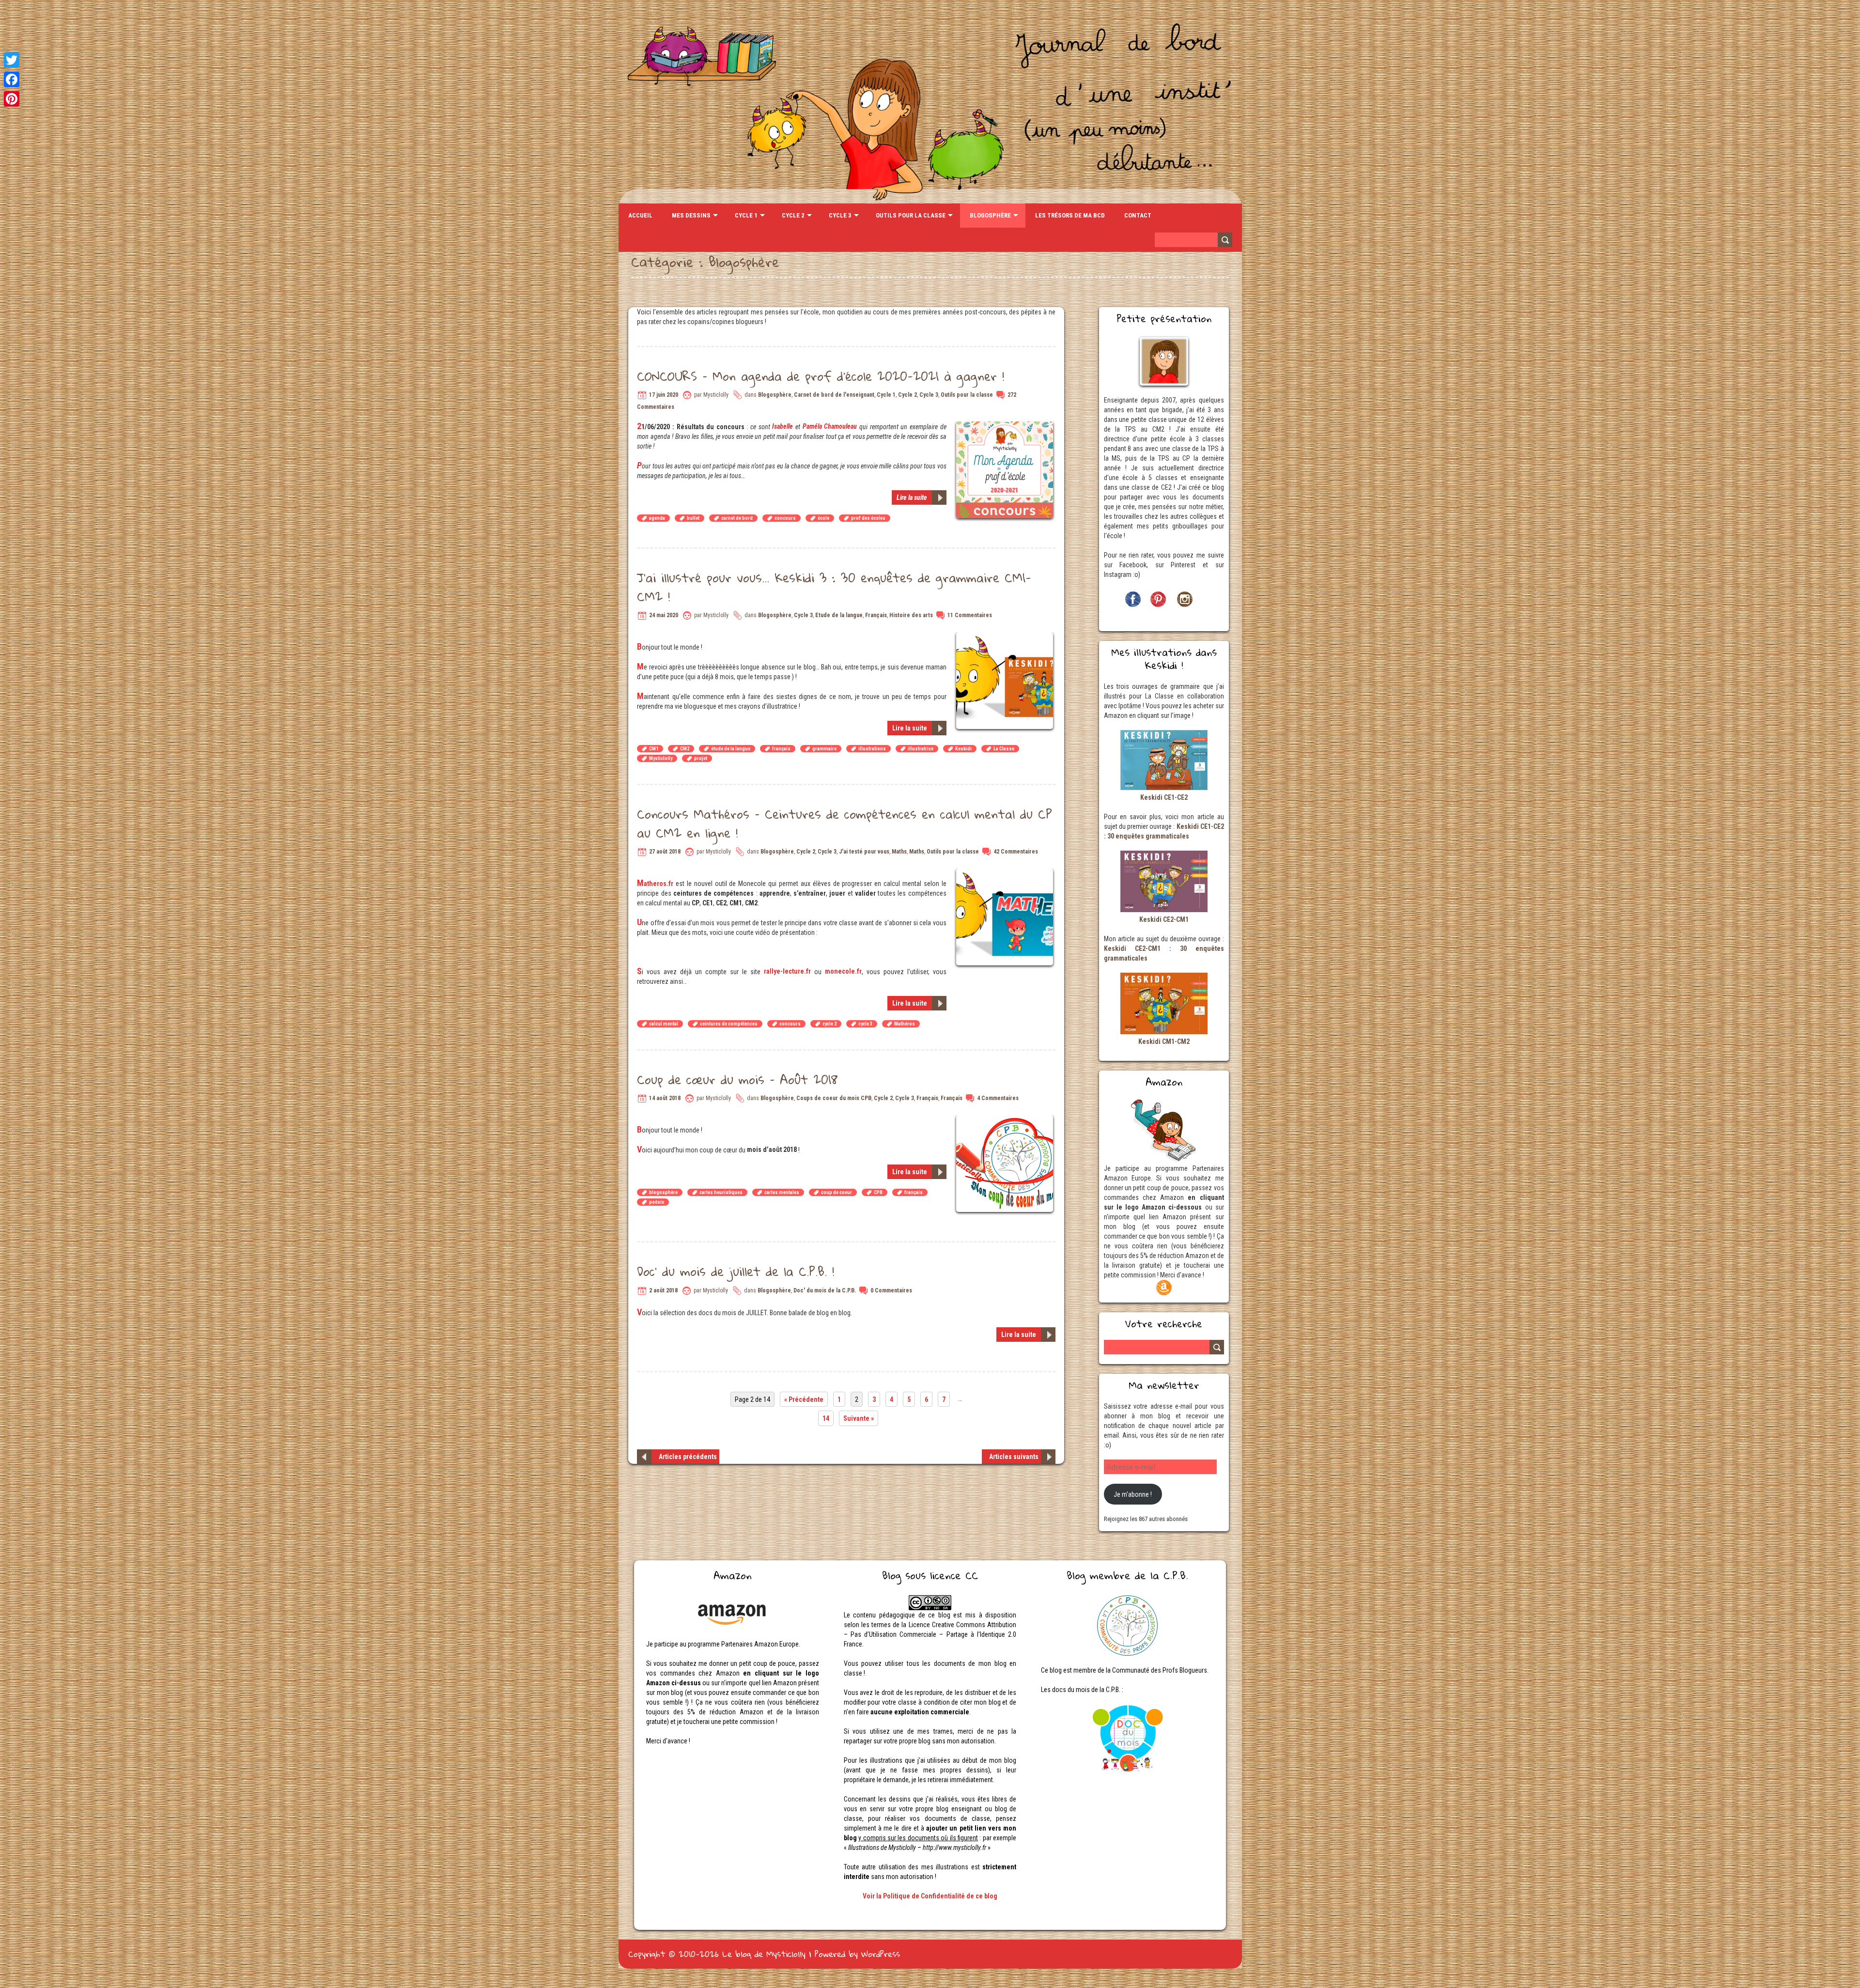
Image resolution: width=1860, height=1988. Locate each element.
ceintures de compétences (729, 1024)
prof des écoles (868, 518)
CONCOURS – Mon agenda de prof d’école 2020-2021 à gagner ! (821, 376)
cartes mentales (782, 1192)
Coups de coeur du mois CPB (834, 1098)
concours (785, 518)
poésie (657, 1202)
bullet (693, 518)
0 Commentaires (891, 1290)
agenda (657, 518)
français (781, 749)
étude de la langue (731, 749)
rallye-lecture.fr (787, 971)
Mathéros (905, 1024)
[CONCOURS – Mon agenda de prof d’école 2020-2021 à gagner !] (1006, 426)
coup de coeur (837, 1192)
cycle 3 (865, 1024)
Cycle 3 (840, 215)
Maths (899, 852)
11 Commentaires (970, 615)
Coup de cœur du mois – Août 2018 (737, 1079)
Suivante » (859, 1418)
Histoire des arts (911, 615)
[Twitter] (12, 60)
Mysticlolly (661, 758)
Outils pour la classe (911, 215)
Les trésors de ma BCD (1070, 215)
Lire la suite (912, 497)
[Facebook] (12, 79)
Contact (1138, 215)
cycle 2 (829, 1024)
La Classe (1004, 749)
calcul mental (664, 1024)
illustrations (872, 749)
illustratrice (921, 749)
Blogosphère (990, 215)
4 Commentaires (998, 1098)
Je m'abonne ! (1133, 1494)
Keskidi (963, 749)
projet (701, 758)
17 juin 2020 (664, 395)
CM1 (654, 749)
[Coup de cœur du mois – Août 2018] (1006, 1120)
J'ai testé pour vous (864, 852)
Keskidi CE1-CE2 (1164, 797)
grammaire (824, 749)
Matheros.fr (655, 884)
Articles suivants (1014, 1457)
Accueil (640, 215)
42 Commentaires (1016, 852)
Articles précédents (688, 1457)
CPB (878, 1192)
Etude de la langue (839, 615)
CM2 (685, 749)
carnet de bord (737, 518)
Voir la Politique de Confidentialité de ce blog (930, 1896)
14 (826, 1418)
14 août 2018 (665, 1098)
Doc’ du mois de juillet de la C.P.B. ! (736, 1271)
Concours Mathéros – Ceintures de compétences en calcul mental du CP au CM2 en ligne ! (845, 823)
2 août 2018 (663, 1290)
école (823, 518)
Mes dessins (691, 215)
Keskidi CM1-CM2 (1164, 1041)
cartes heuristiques (721, 1192)
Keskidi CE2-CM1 (1164, 919)
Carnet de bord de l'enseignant (834, 395)
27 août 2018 (665, 852)
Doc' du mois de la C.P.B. (825, 1290)
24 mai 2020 (664, 615)
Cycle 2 (793, 215)
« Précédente (804, 1399)
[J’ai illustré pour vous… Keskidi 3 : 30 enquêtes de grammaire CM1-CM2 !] (1006, 637)
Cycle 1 (746, 215)
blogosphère (663, 1192)
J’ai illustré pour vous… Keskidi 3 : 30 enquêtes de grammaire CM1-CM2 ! (834, 587)
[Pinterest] (12, 99)
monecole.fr (843, 971)
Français (876, 615)
